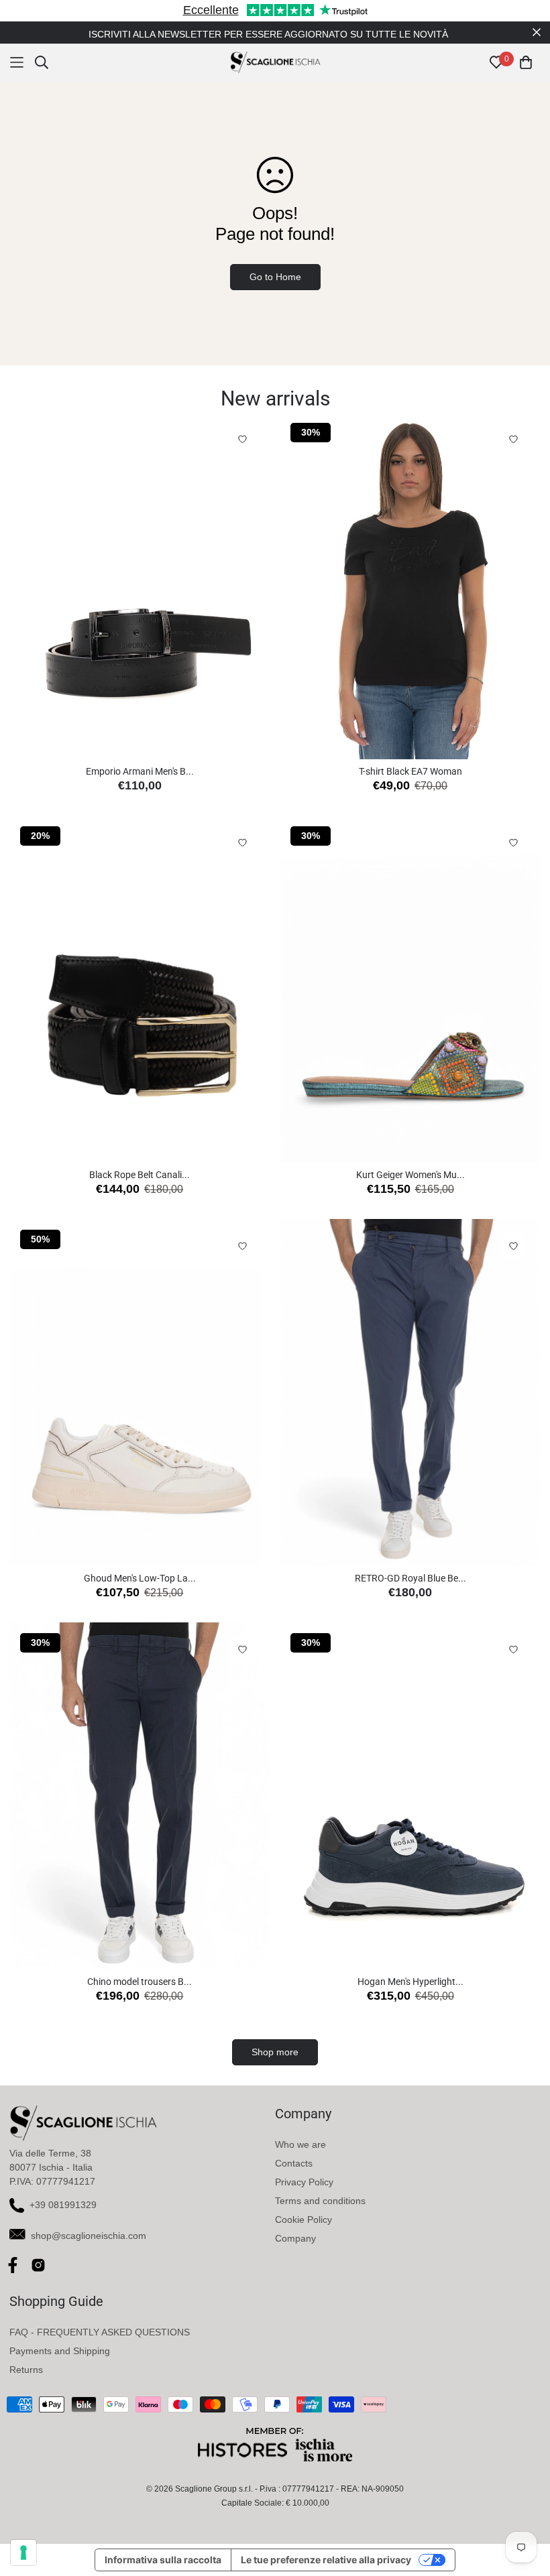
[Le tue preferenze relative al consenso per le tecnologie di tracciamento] (23, 2553)
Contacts (294, 2163)
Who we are (300, 2144)
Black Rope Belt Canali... (140, 1175)
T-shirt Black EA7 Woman (410, 771)
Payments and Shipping (60, 2351)
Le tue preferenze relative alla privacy (326, 2560)
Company (295, 2238)
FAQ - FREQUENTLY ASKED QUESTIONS (100, 2332)
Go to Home (275, 277)
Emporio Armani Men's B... (140, 771)
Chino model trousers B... (140, 1982)
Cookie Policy (304, 2219)
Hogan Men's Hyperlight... (410, 1982)
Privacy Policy (304, 2182)
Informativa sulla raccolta (163, 2560)
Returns (26, 2370)
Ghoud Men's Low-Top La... (140, 1578)
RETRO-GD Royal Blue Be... (410, 1578)
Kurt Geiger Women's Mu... (410, 1175)
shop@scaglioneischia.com (89, 2236)
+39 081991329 (63, 2205)
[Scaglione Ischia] (275, 62)
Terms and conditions (320, 2201)
